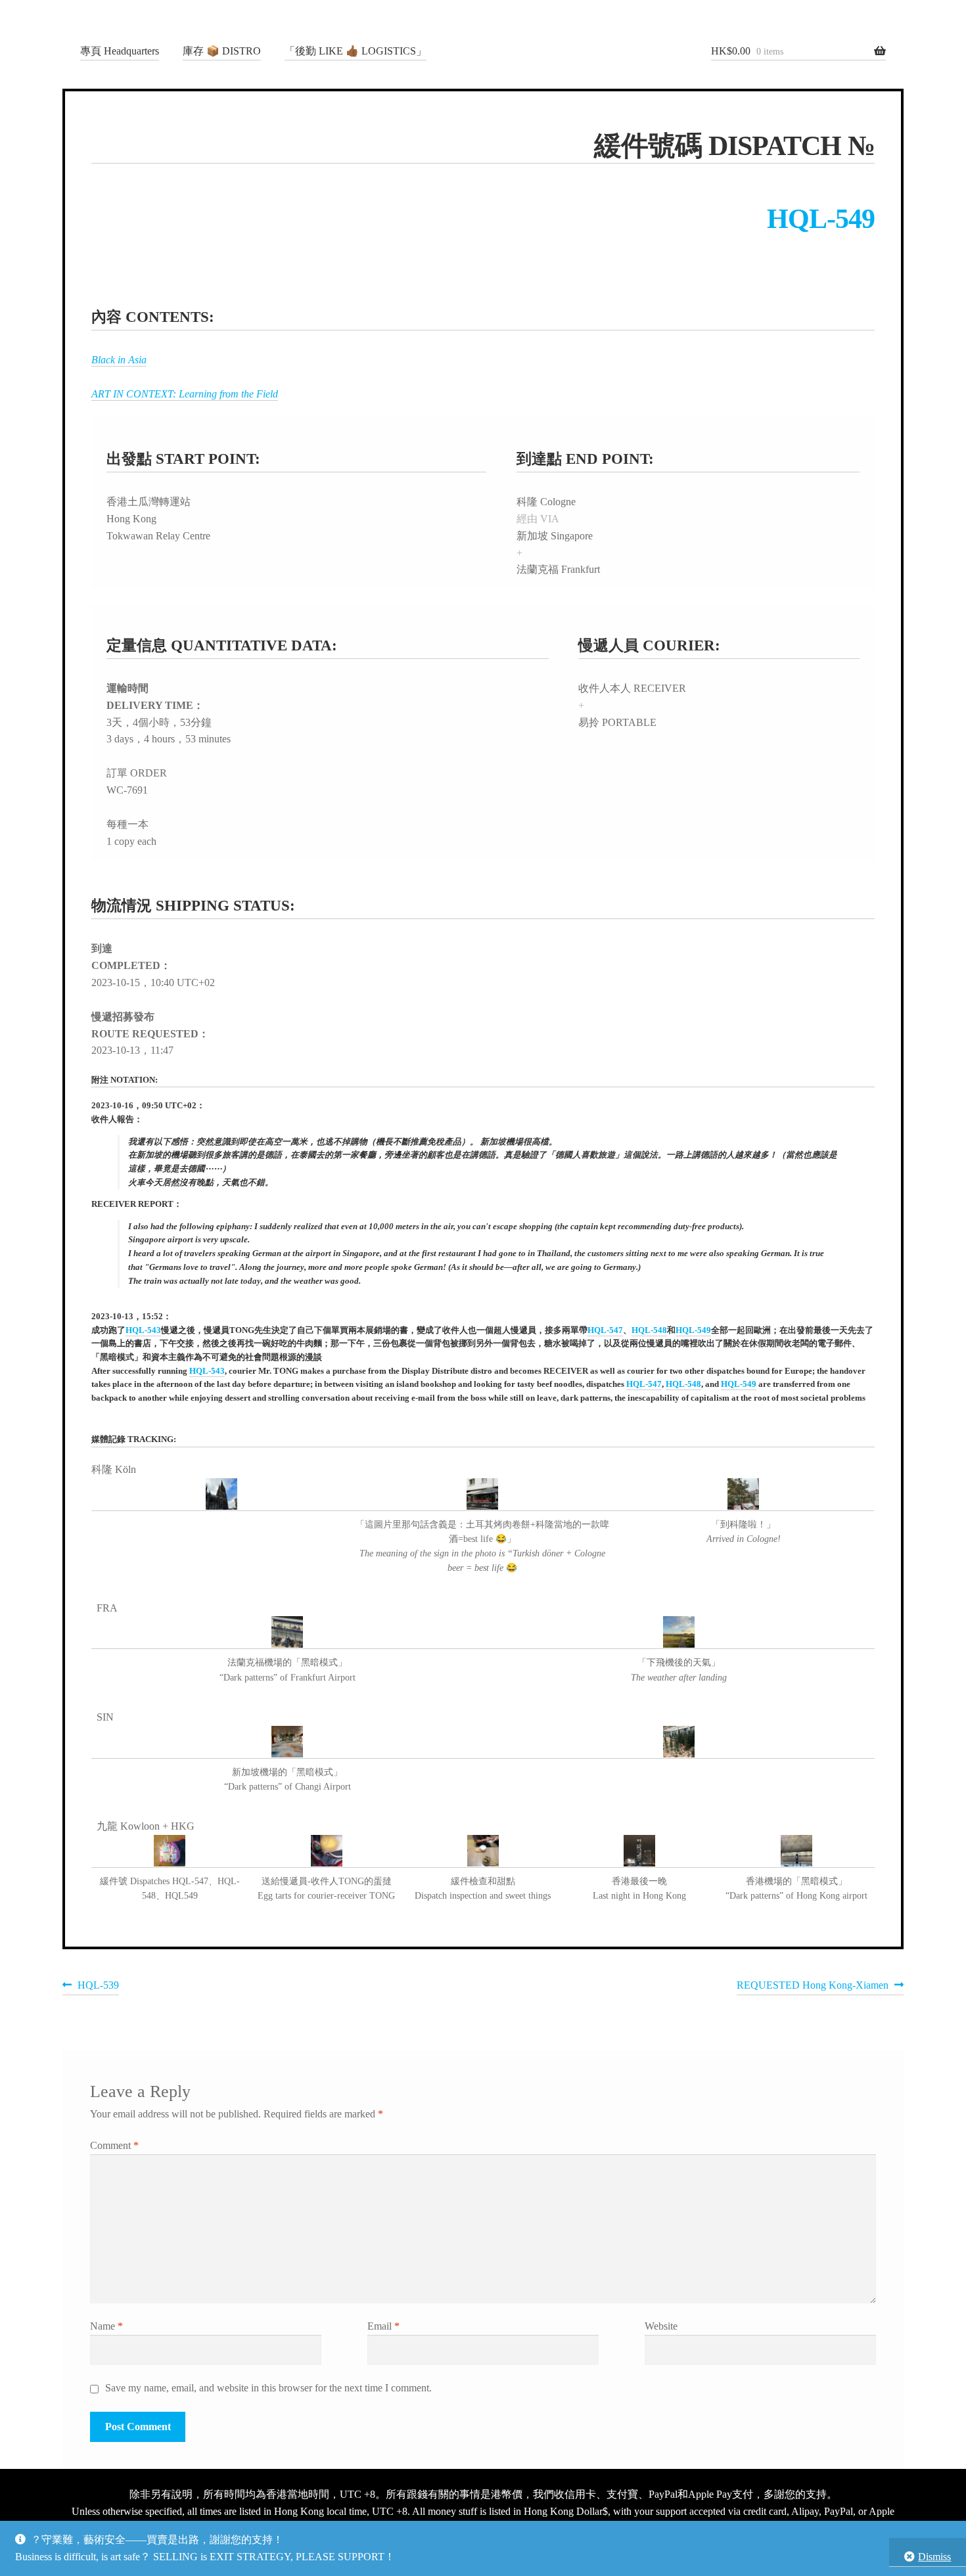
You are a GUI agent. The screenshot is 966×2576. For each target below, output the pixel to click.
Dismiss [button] (934, 2557)
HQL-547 (605, 1330)
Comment (114, 2145)
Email (383, 2326)
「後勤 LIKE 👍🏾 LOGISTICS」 (356, 51)
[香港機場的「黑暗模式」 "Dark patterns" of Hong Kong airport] (796, 1851)
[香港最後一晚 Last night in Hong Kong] (639, 1851)
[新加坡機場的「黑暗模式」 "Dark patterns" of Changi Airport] (287, 1742)
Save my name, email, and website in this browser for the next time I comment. (268, 2388)
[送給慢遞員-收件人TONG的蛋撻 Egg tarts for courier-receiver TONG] (326, 1851)
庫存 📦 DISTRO (222, 51)
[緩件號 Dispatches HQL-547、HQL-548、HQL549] (170, 1851)
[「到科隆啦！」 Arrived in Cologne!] (744, 1495)
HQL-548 (649, 1330)
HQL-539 (98, 1987)
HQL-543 (143, 1330)
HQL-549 (821, 219)
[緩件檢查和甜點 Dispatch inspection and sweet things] (483, 1851)
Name (106, 2326)
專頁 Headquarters (120, 51)
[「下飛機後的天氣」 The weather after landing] (679, 1633)
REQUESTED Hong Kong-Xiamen (813, 1987)
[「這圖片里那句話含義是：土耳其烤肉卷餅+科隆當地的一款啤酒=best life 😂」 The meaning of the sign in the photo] (483, 1495)
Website (661, 2326)
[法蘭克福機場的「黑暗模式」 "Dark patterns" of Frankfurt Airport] (287, 1633)
